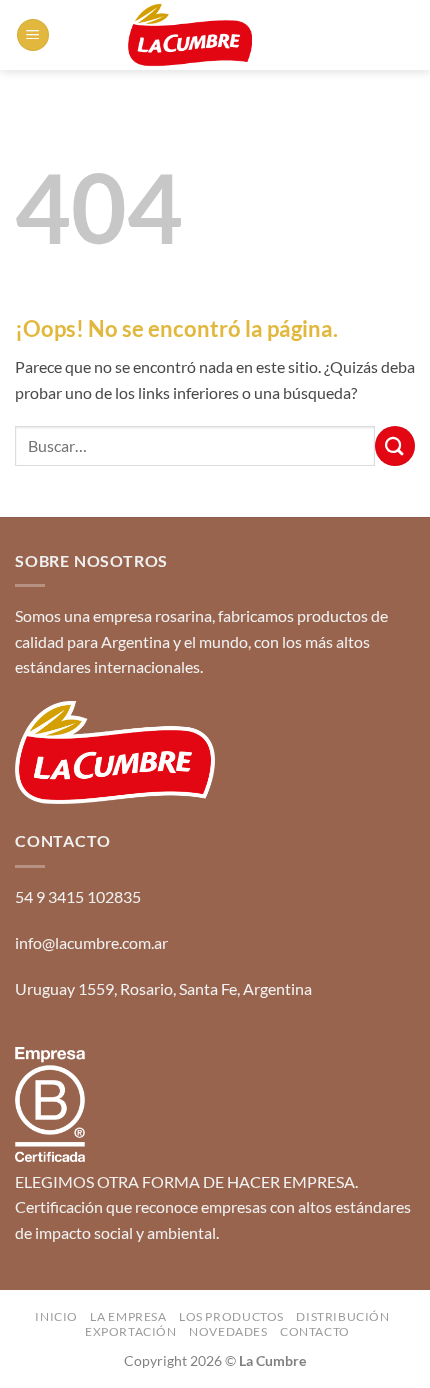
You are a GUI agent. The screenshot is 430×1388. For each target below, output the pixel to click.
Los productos (231, 1316)
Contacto (315, 1331)
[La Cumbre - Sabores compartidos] (190, 35)
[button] (33, 35)
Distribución (342, 1316)
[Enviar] (395, 445)
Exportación (131, 1331)
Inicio (56, 1316)
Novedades (228, 1331)
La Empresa (128, 1316)
